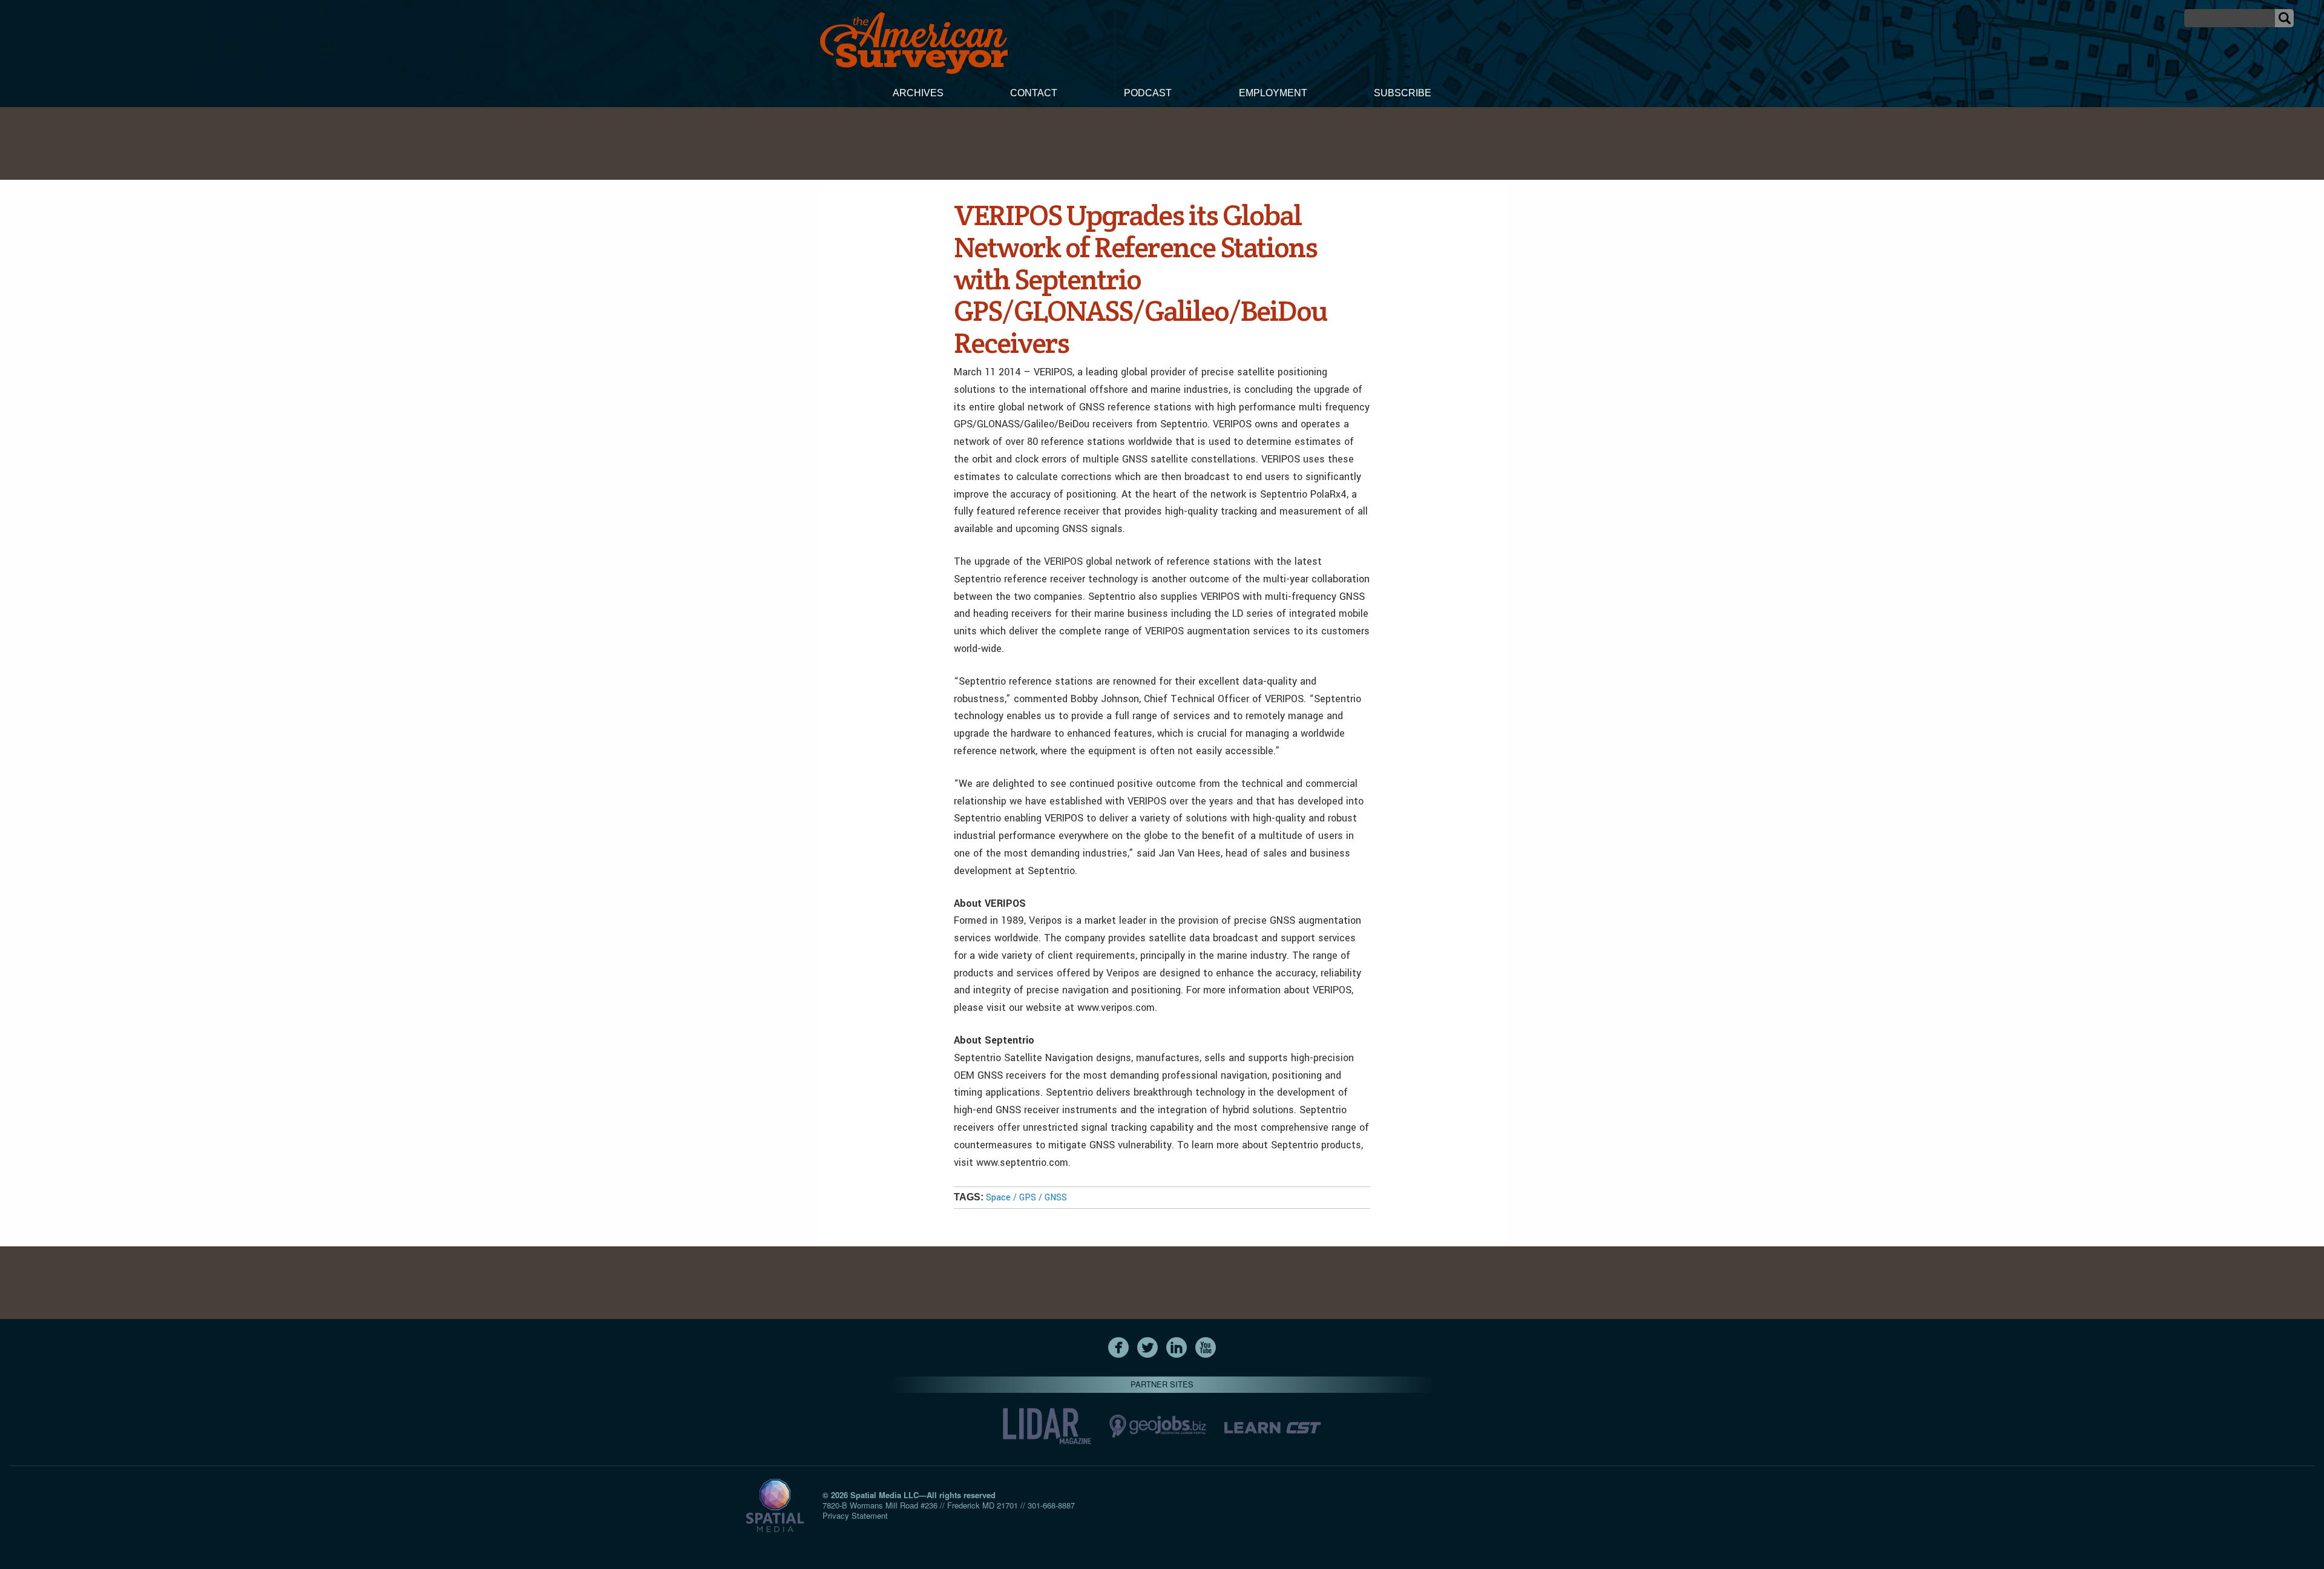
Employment (1273, 93)
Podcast (1148, 93)
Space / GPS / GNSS (1026, 1198)
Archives (918, 93)
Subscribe (1403, 93)
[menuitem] (918, 94)
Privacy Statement (855, 1515)
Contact (1034, 93)
